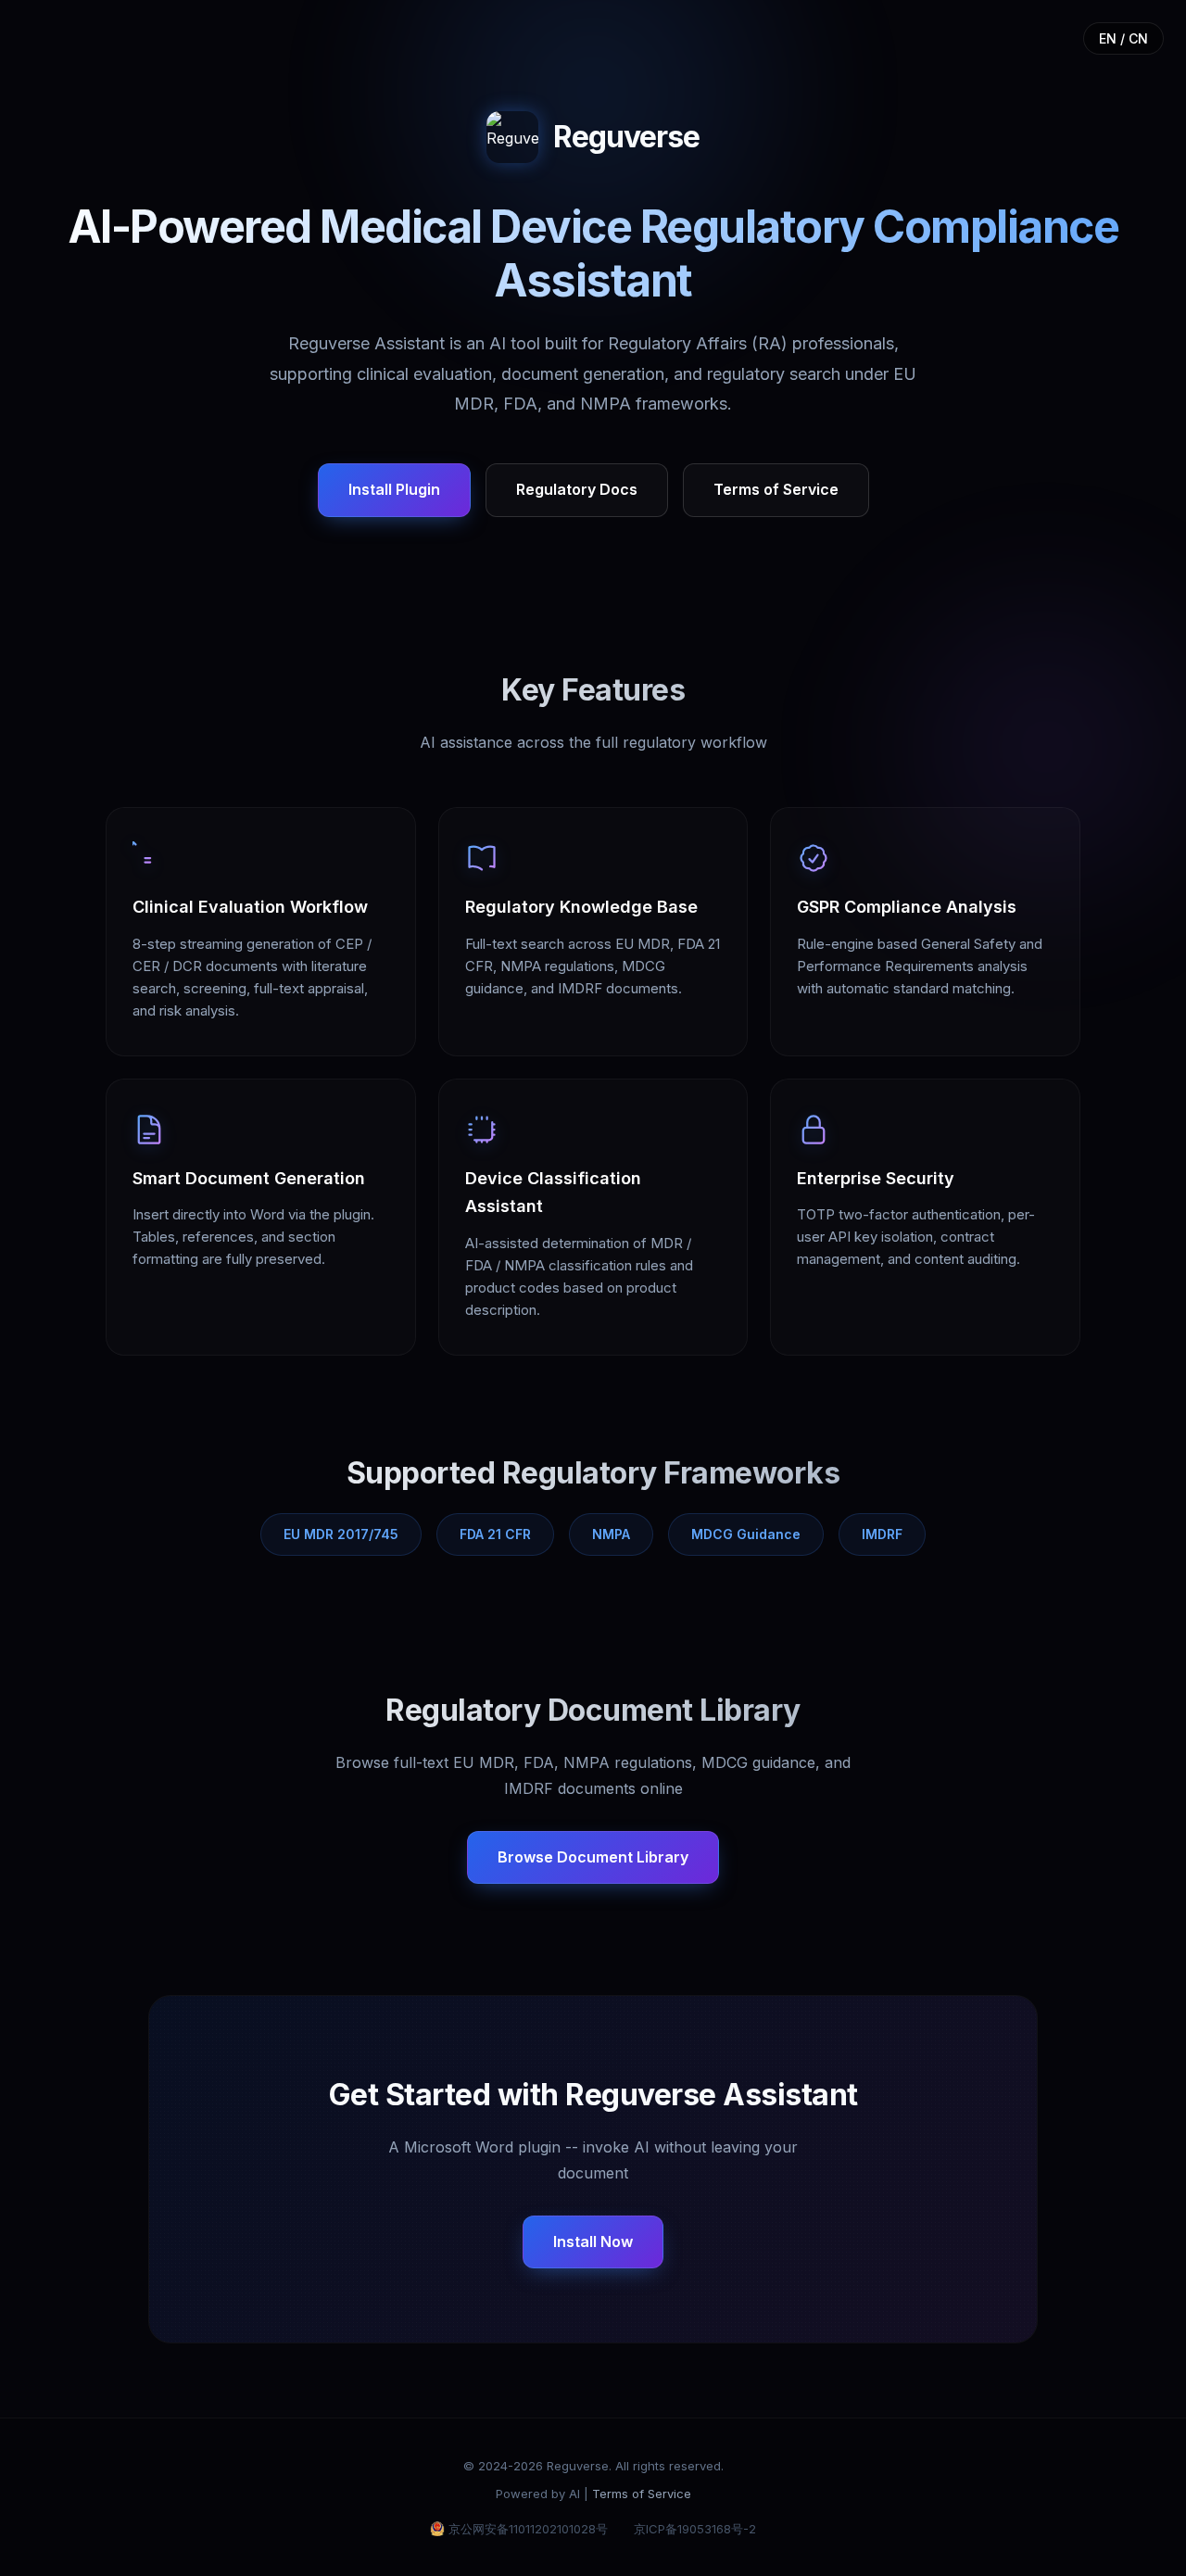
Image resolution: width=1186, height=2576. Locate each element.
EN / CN (1123, 38)
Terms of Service (776, 489)
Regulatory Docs (577, 489)
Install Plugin (394, 489)
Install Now (593, 2241)
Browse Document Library (593, 1857)
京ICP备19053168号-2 (695, 2529)
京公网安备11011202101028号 (528, 2529)
